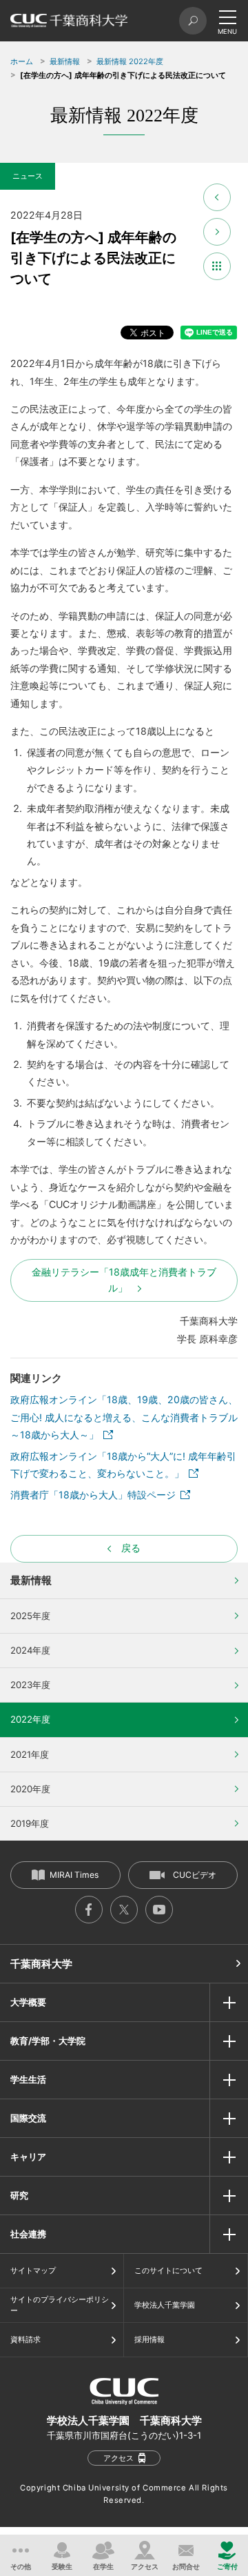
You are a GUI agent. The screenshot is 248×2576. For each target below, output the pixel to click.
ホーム (22, 61)
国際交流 (28, 2118)
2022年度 (30, 1719)
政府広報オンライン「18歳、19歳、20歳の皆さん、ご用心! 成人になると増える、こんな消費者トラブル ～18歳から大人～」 (124, 1417)
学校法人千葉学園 (165, 2305)
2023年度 (30, 1685)
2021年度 (30, 1754)
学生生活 (28, 2079)
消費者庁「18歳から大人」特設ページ (93, 1495)
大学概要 (28, 2002)
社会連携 (28, 2234)
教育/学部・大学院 (48, 2041)
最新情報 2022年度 (130, 61)
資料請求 (25, 2339)
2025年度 (30, 1616)
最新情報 (65, 61)
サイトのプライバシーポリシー (60, 2305)
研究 (19, 2195)
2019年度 (30, 1823)
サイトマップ (33, 2270)
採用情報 (149, 2339)
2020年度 (30, 1789)
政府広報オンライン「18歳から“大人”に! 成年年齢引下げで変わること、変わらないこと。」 (123, 1465)
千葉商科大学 (41, 1964)
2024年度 (30, 1650)
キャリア (28, 2157)
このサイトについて (168, 2270)
